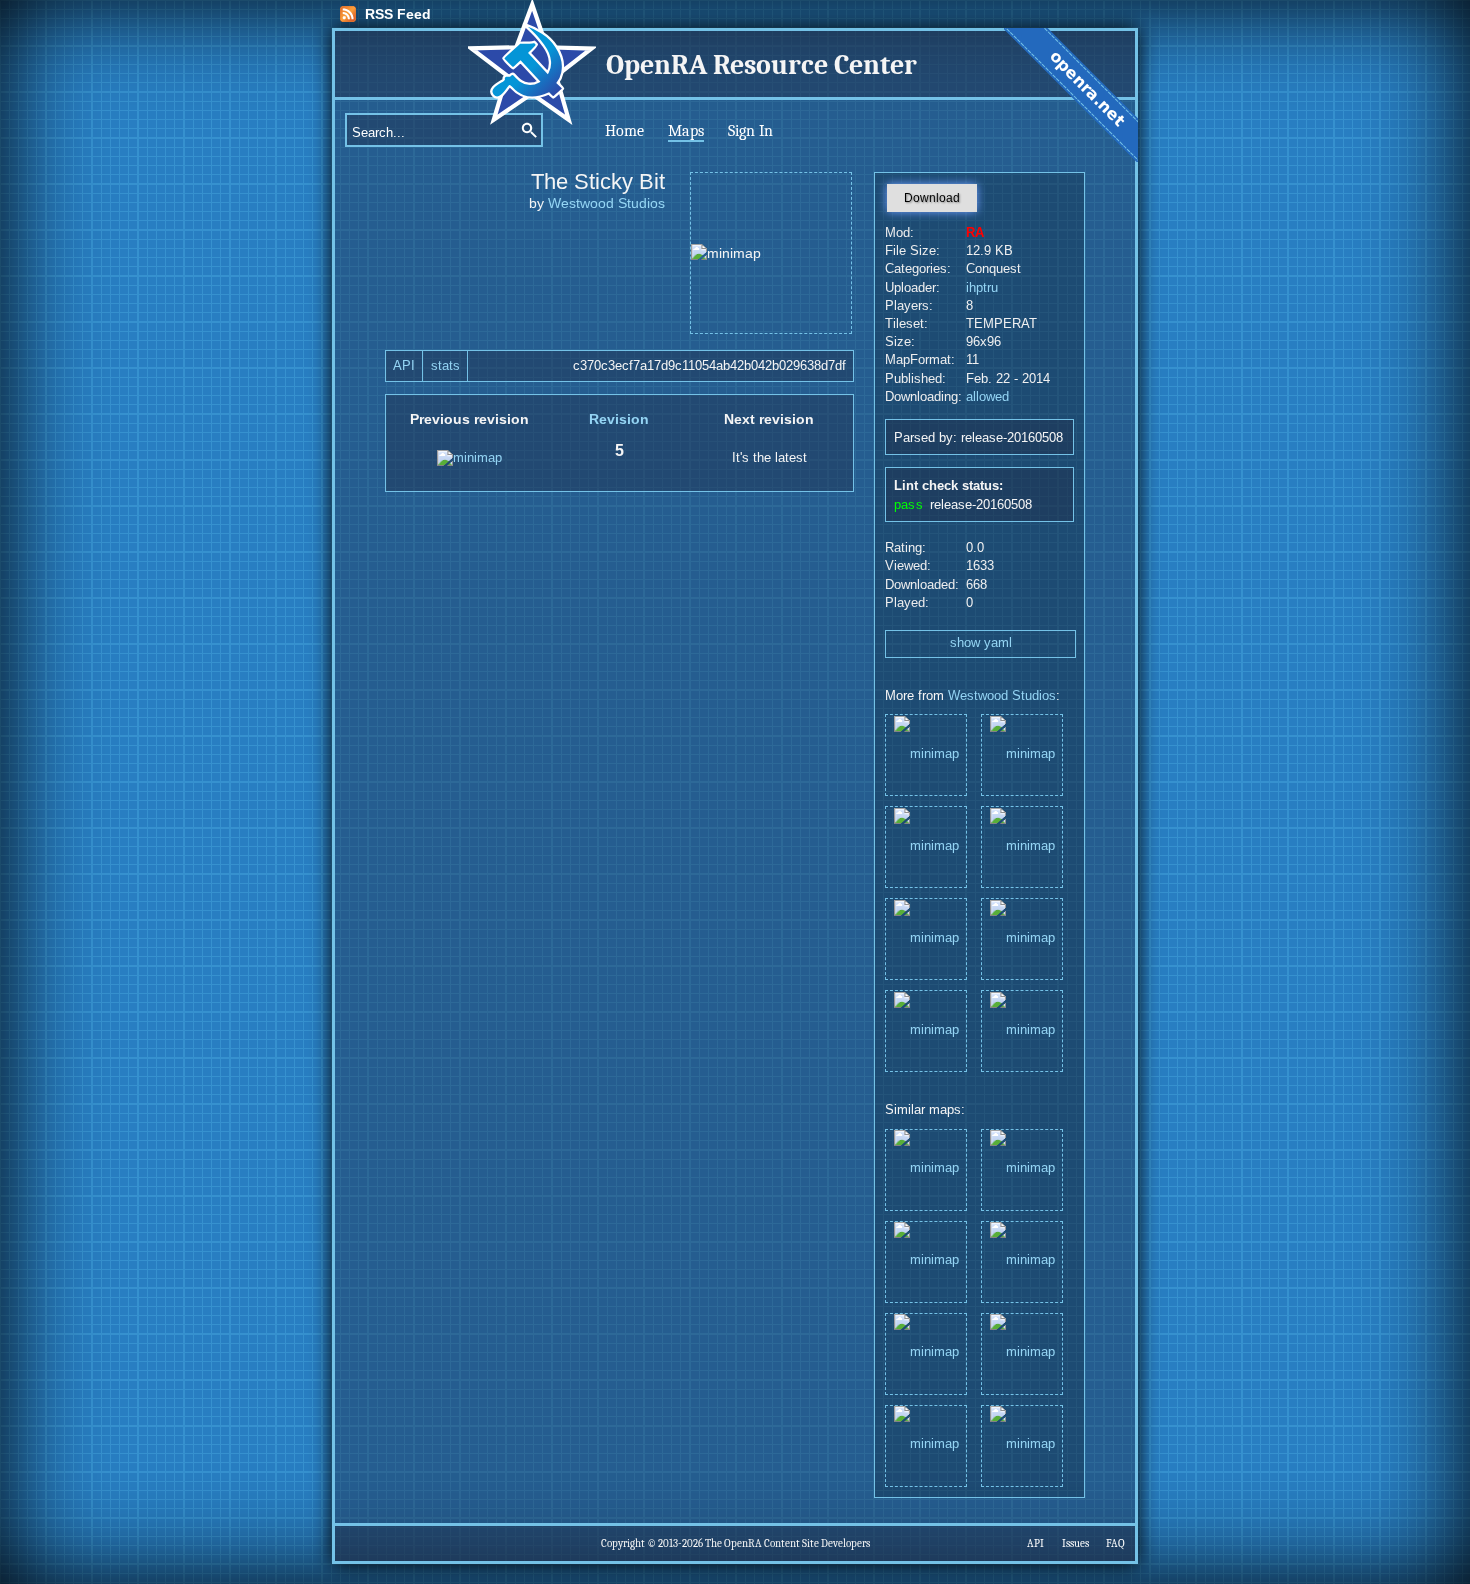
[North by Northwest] (926, 845)
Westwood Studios (606, 203)
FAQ (1115, 1543)
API (404, 366)
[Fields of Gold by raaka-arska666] (926, 1444)
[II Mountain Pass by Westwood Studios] (1022, 1260)
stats (445, 366)
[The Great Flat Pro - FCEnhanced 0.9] (1022, 845)
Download (932, 198)
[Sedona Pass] (926, 753)
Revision (619, 419)
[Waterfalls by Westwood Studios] (926, 1260)
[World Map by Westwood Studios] (926, 1168)
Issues (1075, 1543)
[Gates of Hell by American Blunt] (926, 1352)
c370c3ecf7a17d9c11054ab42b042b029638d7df (709, 366)
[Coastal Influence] (1022, 753)
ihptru (982, 288)
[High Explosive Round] (926, 937)
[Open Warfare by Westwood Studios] (1022, 1444)
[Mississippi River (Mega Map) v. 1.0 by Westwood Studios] (1022, 1352)
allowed (987, 397)
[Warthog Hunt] (926, 1029)
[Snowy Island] (1022, 1029)
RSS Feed (398, 14)
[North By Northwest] (1022, 937)
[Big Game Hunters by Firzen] (1022, 1168)
